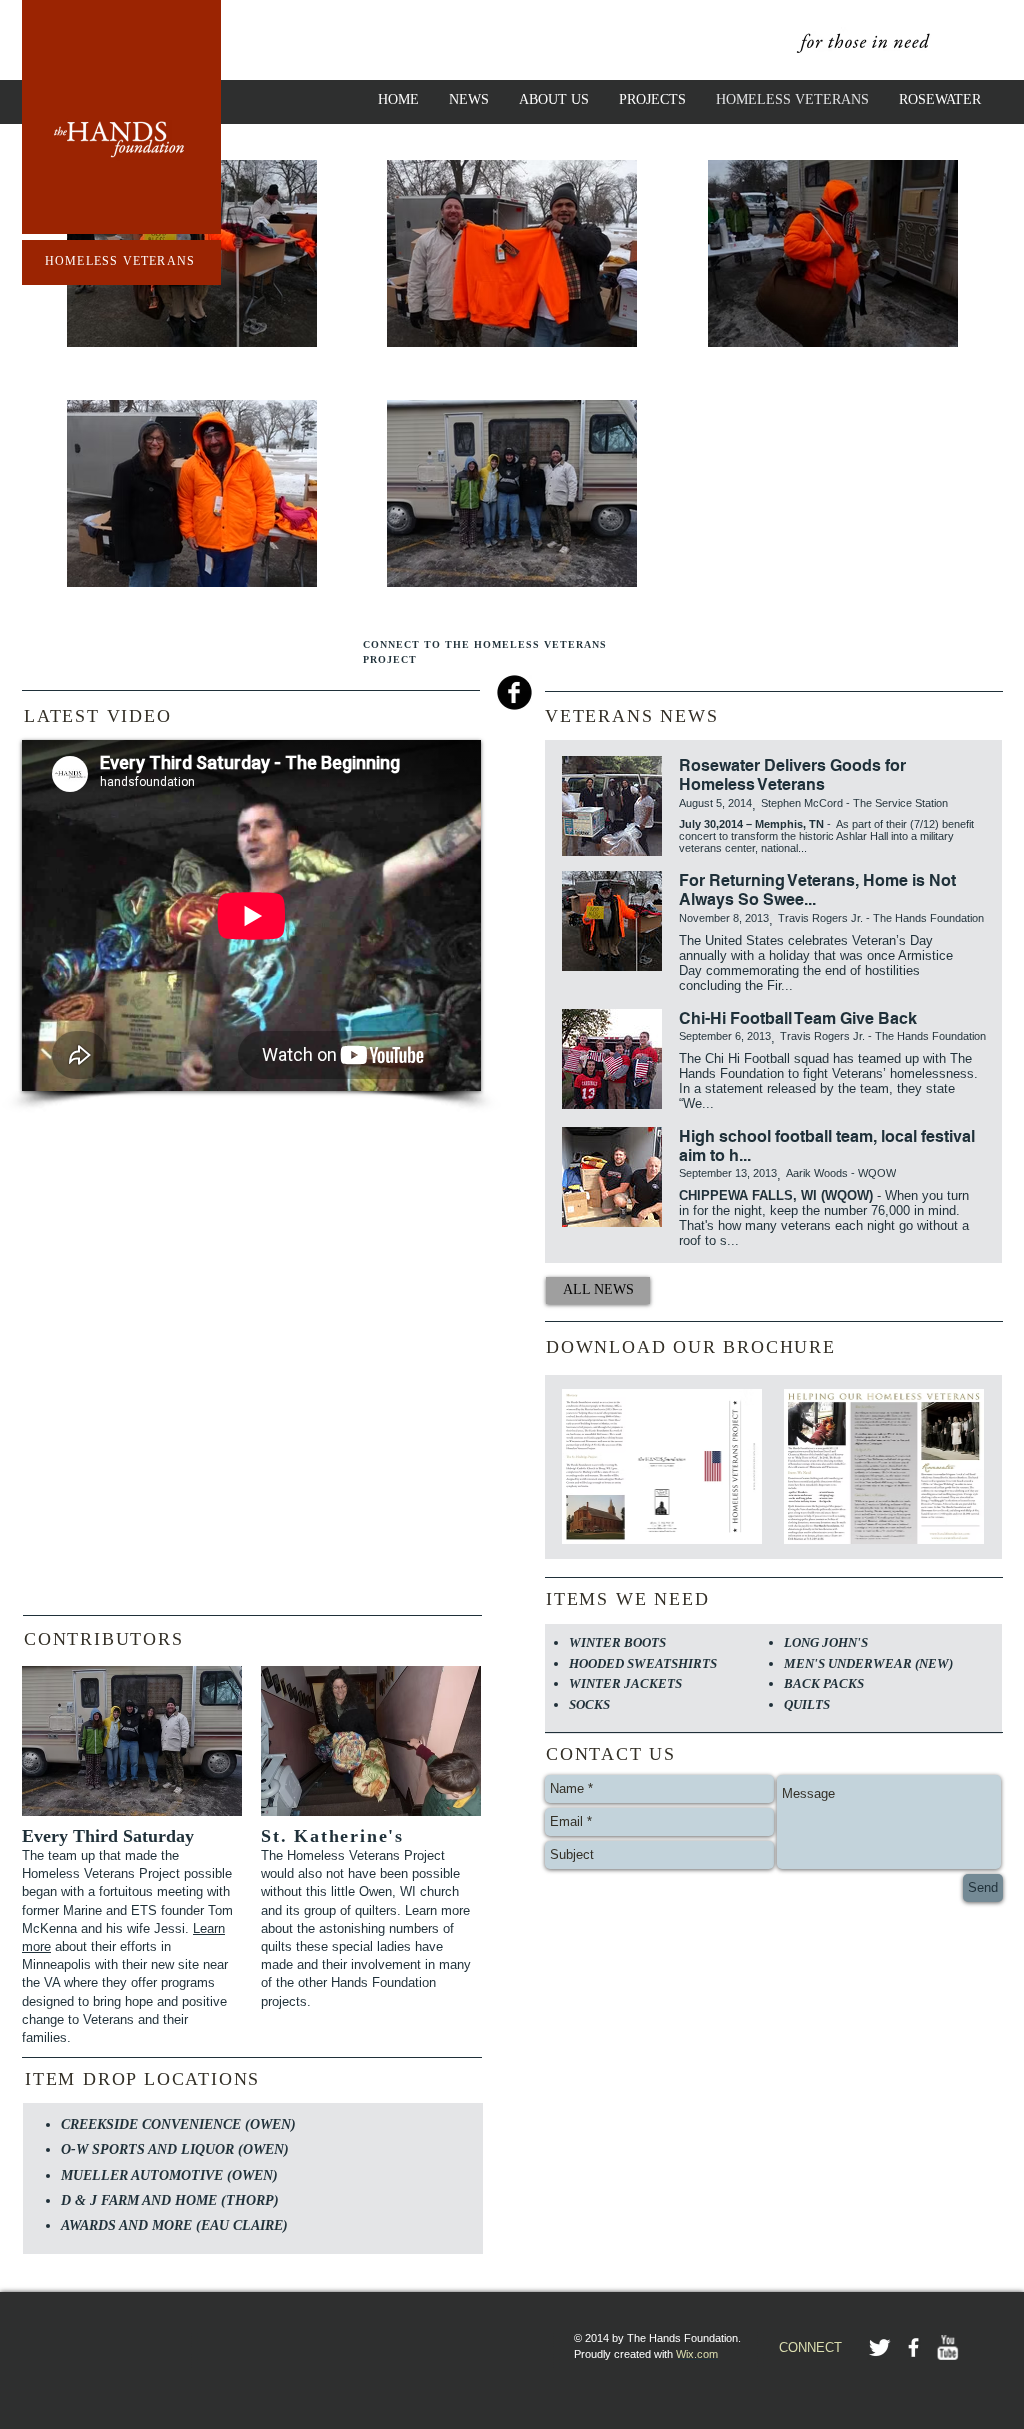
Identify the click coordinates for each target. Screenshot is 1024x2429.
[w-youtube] (947, 2347)
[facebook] (913, 2347)
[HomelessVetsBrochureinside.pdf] (884, 1469)
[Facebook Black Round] (514, 692)
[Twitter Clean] (879, 2347)
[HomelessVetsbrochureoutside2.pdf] (662, 1469)
